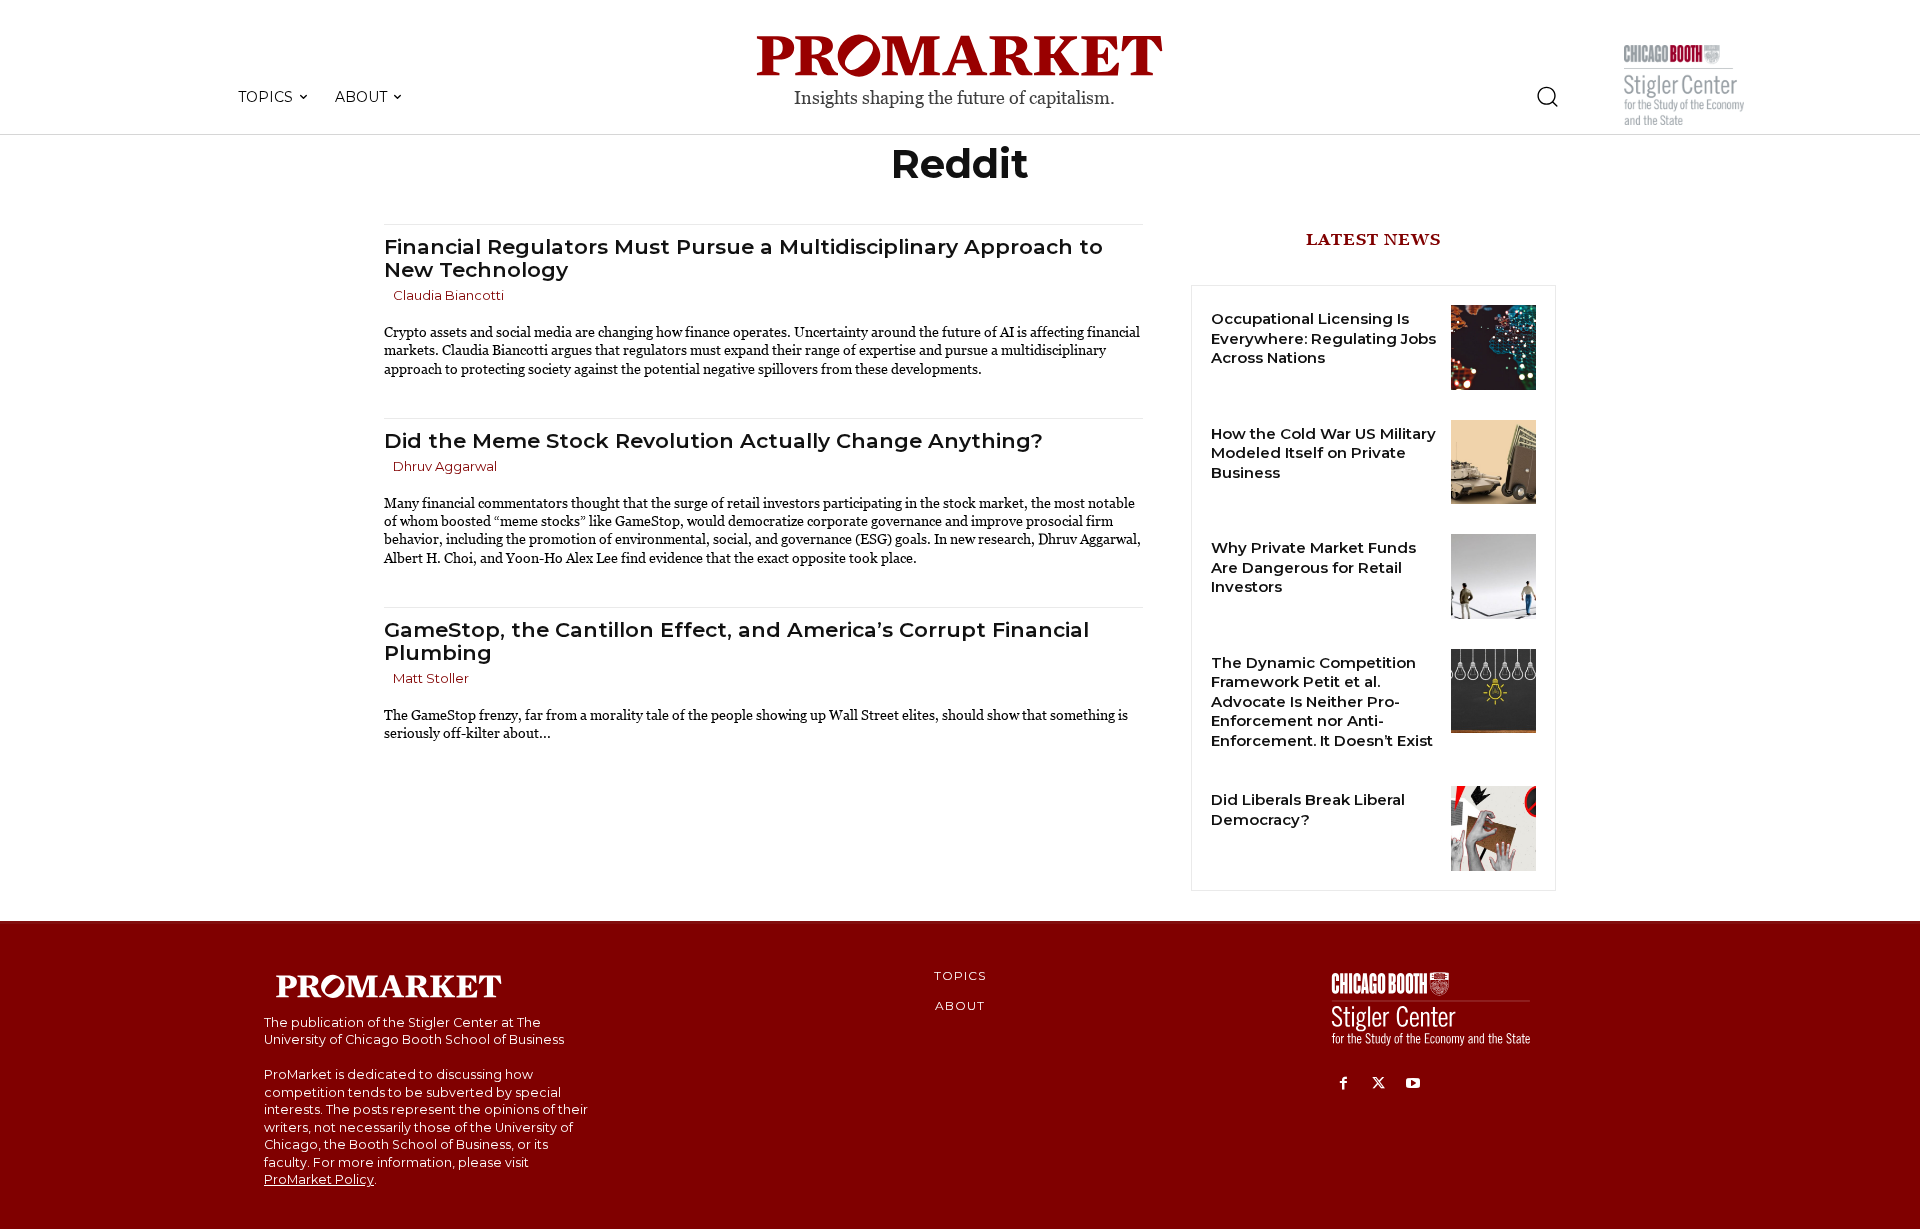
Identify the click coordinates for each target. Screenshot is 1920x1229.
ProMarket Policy (319, 1179)
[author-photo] (387, 296)
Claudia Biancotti (448, 295)
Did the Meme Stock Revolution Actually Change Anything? (713, 440)
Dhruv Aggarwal (445, 466)
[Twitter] (1378, 1084)
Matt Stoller (431, 678)
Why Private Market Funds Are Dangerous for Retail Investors (1313, 567)
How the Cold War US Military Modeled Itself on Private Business (1323, 453)
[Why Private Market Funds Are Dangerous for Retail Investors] (1493, 576)
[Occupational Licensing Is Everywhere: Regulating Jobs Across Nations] (1493, 347)
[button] (1547, 96)
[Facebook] (1343, 1084)
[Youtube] (1413, 1084)
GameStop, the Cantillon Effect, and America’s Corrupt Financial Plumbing (736, 641)
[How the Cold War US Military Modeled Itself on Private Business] (1493, 462)
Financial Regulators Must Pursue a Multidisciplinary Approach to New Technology (743, 258)
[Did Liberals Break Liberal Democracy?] (1493, 828)
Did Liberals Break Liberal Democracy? (1308, 809)
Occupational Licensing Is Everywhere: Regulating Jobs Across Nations (1323, 338)
